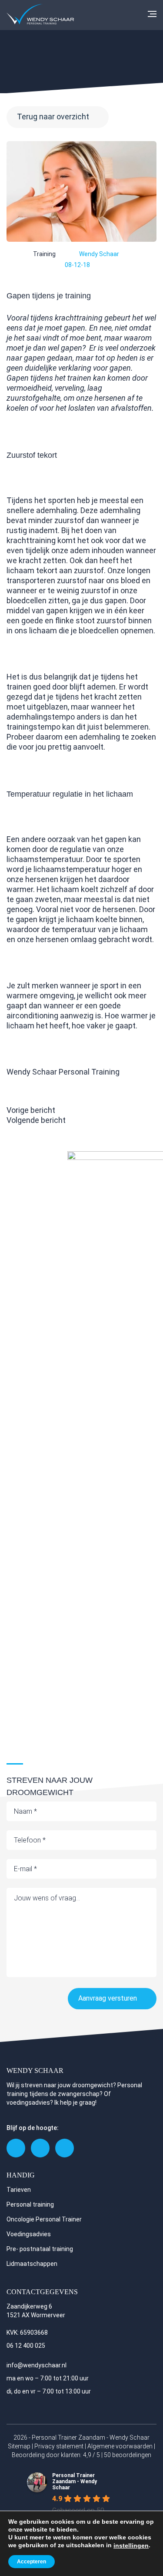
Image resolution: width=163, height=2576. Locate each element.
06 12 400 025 (26, 2346)
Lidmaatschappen (32, 2264)
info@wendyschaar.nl (37, 2365)
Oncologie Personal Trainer (44, 2219)
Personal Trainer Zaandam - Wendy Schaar (75, 2481)
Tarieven (19, 2190)
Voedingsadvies (29, 2234)
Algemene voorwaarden (120, 2446)
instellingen (131, 2546)
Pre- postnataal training (40, 2249)
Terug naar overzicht (53, 117)
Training (44, 254)
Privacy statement (59, 2446)
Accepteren (32, 2562)
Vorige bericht (31, 1110)
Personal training (30, 2204)
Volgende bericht (36, 1120)
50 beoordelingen (128, 2455)
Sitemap (19, 2446)
